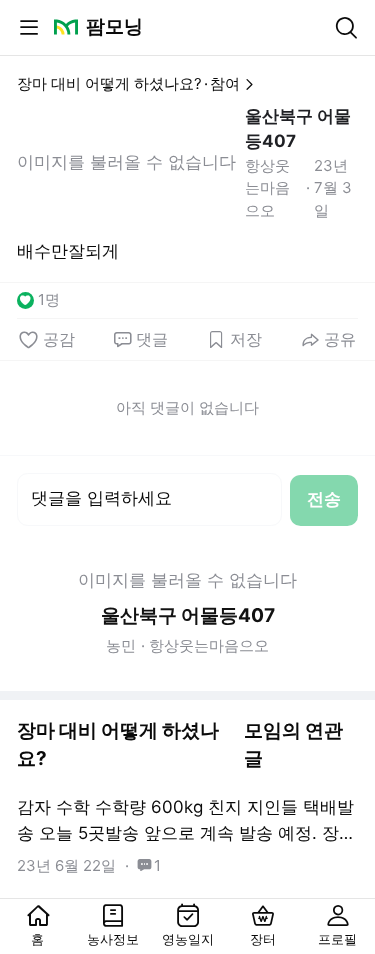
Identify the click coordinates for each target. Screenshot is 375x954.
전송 (324, 499)
